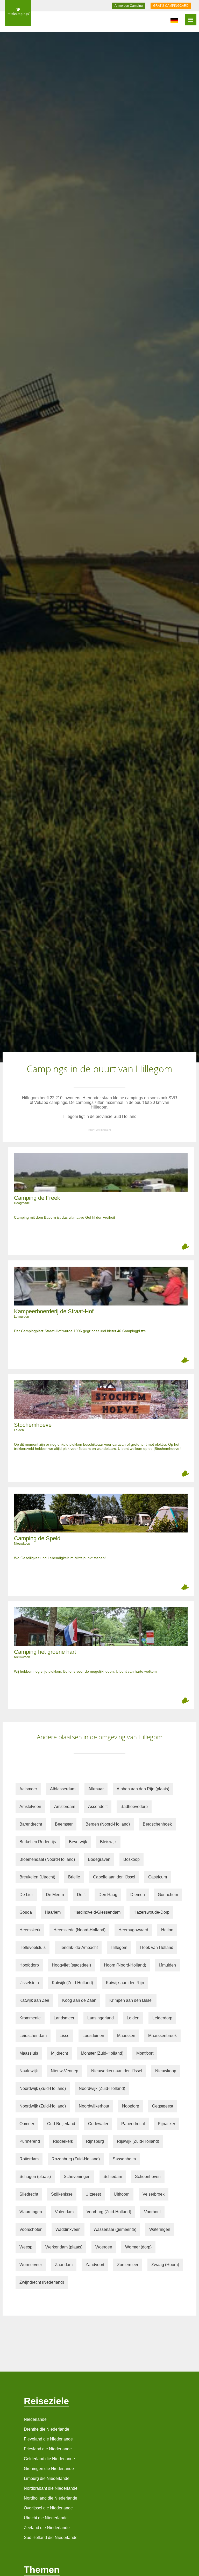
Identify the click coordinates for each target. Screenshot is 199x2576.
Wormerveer (31, 2265)
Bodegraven (99, 1859)
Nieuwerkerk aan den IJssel (117, 2071)
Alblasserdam (63, 1789)
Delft (81, 1895)
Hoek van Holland (157, 1947)
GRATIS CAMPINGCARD (171, 6)
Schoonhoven (148, 2177)
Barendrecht (31, 1824)
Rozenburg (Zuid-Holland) (76, 2159)
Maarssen (126, 2036)
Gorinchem (168, 1895)
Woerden (104, 2247)
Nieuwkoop (166, 2071)
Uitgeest (93, 2194)
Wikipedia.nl (103, 1130)
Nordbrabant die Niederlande (51, 2488)
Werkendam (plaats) (64, 2247)
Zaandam (64, 2265)
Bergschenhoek (157, 1824)
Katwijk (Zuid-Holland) (72, 1983)
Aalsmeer (28, 1789)
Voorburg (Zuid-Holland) (109, 2212)
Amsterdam (65, 1807)
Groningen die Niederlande (49, 2469)
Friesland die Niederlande (48, 2449)
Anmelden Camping (129, 6)
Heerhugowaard (133, 1930)
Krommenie (30, 2018)
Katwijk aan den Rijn (125, 1983)
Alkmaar (96, 1789)
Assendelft (98, 1807)
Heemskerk (30, 1930)
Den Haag (108, 1895)
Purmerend (30, 2141)
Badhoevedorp (134, 1807)
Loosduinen (93, 2036)
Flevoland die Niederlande (48, 2439)
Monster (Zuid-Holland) (102, 2053)
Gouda (26, 1912)
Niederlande (35, 2419)
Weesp (26, 2247)
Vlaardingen (31, 2212)
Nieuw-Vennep (65, 2071)
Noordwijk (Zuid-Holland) (43, 2088)
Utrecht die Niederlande (46, 2518)
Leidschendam (33, 2036)
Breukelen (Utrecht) (37, 1877)
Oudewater (98, 2124)
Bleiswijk (108, 1842)
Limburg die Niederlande (47, 2478)
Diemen (138, 1895)
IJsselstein (29, 1983)
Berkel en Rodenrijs (38, 1842)
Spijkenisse (62, 2194)
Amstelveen (30, 1807)
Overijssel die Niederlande (48, 2508)
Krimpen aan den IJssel (131, 2000)
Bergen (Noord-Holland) (108, 1824)
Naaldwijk (29, 2071)
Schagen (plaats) (35, 2177)
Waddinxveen (68, 2229)
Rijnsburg (95, 2141)
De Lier (26, 1895)
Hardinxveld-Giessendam (97, 1912)
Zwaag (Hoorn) (165, 2265)
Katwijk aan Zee (34, 2000)
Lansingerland (101, 2018)
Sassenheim (124, 2159)
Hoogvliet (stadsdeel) (71, 1965)
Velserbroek (154, 2194)
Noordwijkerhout (94, 2106)
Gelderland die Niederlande (49, 2459)
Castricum (158, 1877)
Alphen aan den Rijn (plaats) (143, 1789)
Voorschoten (31, 2229)
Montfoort (145, 2053)
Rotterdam (29, 2159)
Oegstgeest (163, 2106)
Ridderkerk (63, 2141)
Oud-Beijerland (61, 2124)
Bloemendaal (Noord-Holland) (47, 1859)
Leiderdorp (162, 2018)
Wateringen (160, 2229)
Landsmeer (64, 2018)
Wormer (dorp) (138, 2247)
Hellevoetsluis (33, 1947)
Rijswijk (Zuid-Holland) (138, 2141)
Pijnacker (166, 2124)
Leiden (133, 2018)
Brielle (74, 1877)
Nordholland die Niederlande (51, 2498)
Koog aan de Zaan (79, 2000)
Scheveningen (77, 2177)
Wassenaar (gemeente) (115, 2229)
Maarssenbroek (162, 2036)
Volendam (64, 2212)
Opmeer (27, 2124)
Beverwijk (78, 1842)
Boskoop (132, 1859)
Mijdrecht (59, 2053)
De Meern (55, 1895)
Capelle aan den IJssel (114, 1877)
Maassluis (29, 2053)
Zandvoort (95, 2265)
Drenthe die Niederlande (47, 2429)
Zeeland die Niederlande (47, 2528)
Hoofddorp (29, 1965)
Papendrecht (133, 2124)
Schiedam (113, 2177)
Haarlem (53, 1912)
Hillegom (119, 1947)
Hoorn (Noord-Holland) (125, 1965)
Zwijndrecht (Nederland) (42, 2282)
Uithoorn (122, 2194)
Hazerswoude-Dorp (151, 1912)
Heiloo (167, 1930)
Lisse (65, 2036)
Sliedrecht (29, 2194)
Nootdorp (131, 2106)
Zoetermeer (128, 2265)
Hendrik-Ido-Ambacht (78, 1947)
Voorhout (152, 2212)
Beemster (64, 1824)
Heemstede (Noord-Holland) (79, 1930)
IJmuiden (168, 1965)
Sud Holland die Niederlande (51, 2538)
